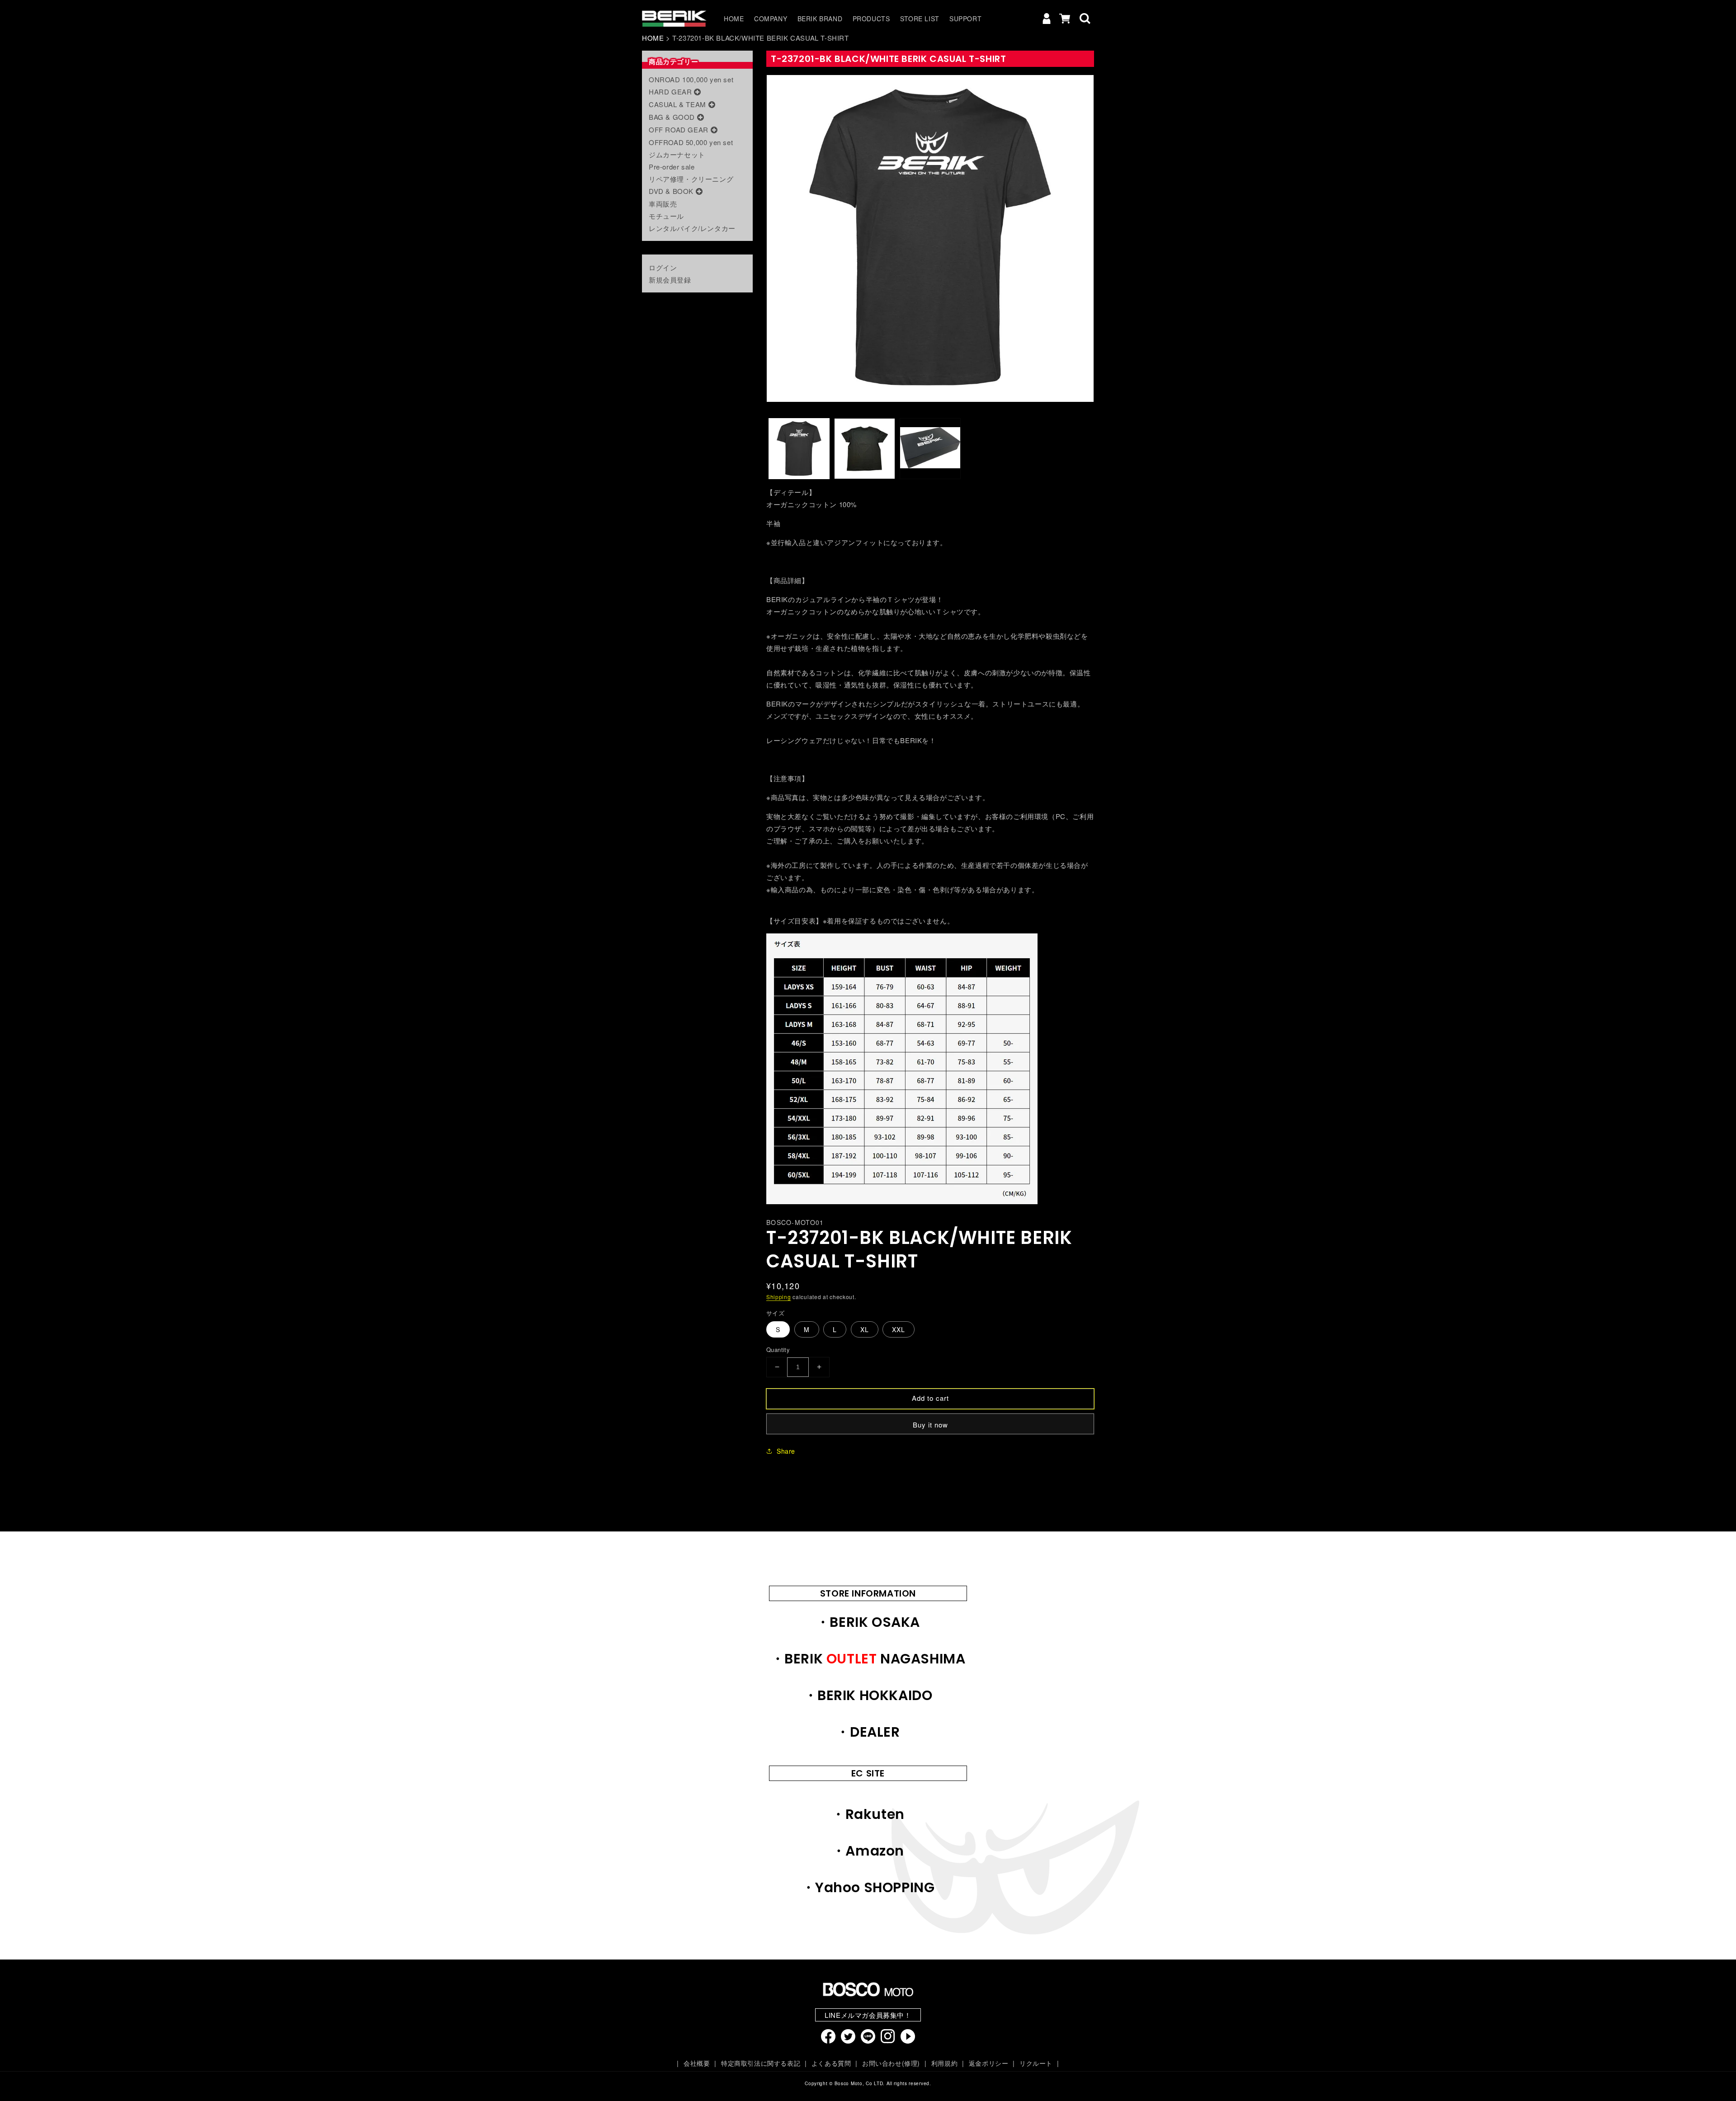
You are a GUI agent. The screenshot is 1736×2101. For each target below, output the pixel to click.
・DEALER (868, 1732)
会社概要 (697, 2063)
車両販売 (663, 204)
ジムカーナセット (677, 154)
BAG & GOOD (672, 117)
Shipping (779, 1297)
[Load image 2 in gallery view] (865, 449)
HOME (653, 38)
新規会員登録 (670, 280)
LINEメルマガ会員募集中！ (868, 2015)
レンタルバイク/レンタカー (692, 228)
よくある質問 (831, 2063)
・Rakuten (868, 1814)
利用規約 (944, 2063)
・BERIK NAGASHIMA (868, 1659)
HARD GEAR (670, 92)
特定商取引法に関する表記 (761, 2063)
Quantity (778, 1350)
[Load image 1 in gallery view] (799, 449)
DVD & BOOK (671, 191)
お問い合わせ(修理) (891, 2063)
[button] (1085, 19)
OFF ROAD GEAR (679, 130)
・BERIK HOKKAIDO (868, 1695)
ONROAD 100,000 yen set (691, 79)
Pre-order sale (672, 167)
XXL (899, 1329)
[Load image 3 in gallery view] (930, 449)
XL (865, 1329)
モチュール (666, 216)
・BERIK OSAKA (868, 1622)
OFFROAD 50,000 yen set (691, 142)
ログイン (663, 267)
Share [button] (786, 1451)
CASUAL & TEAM (677, 104)
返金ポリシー (988, 2063)
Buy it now (930, 1425)
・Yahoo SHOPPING (868, 1887)
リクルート (1036, 2063)
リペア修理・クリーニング (691, 179)
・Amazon (868, 1851)
